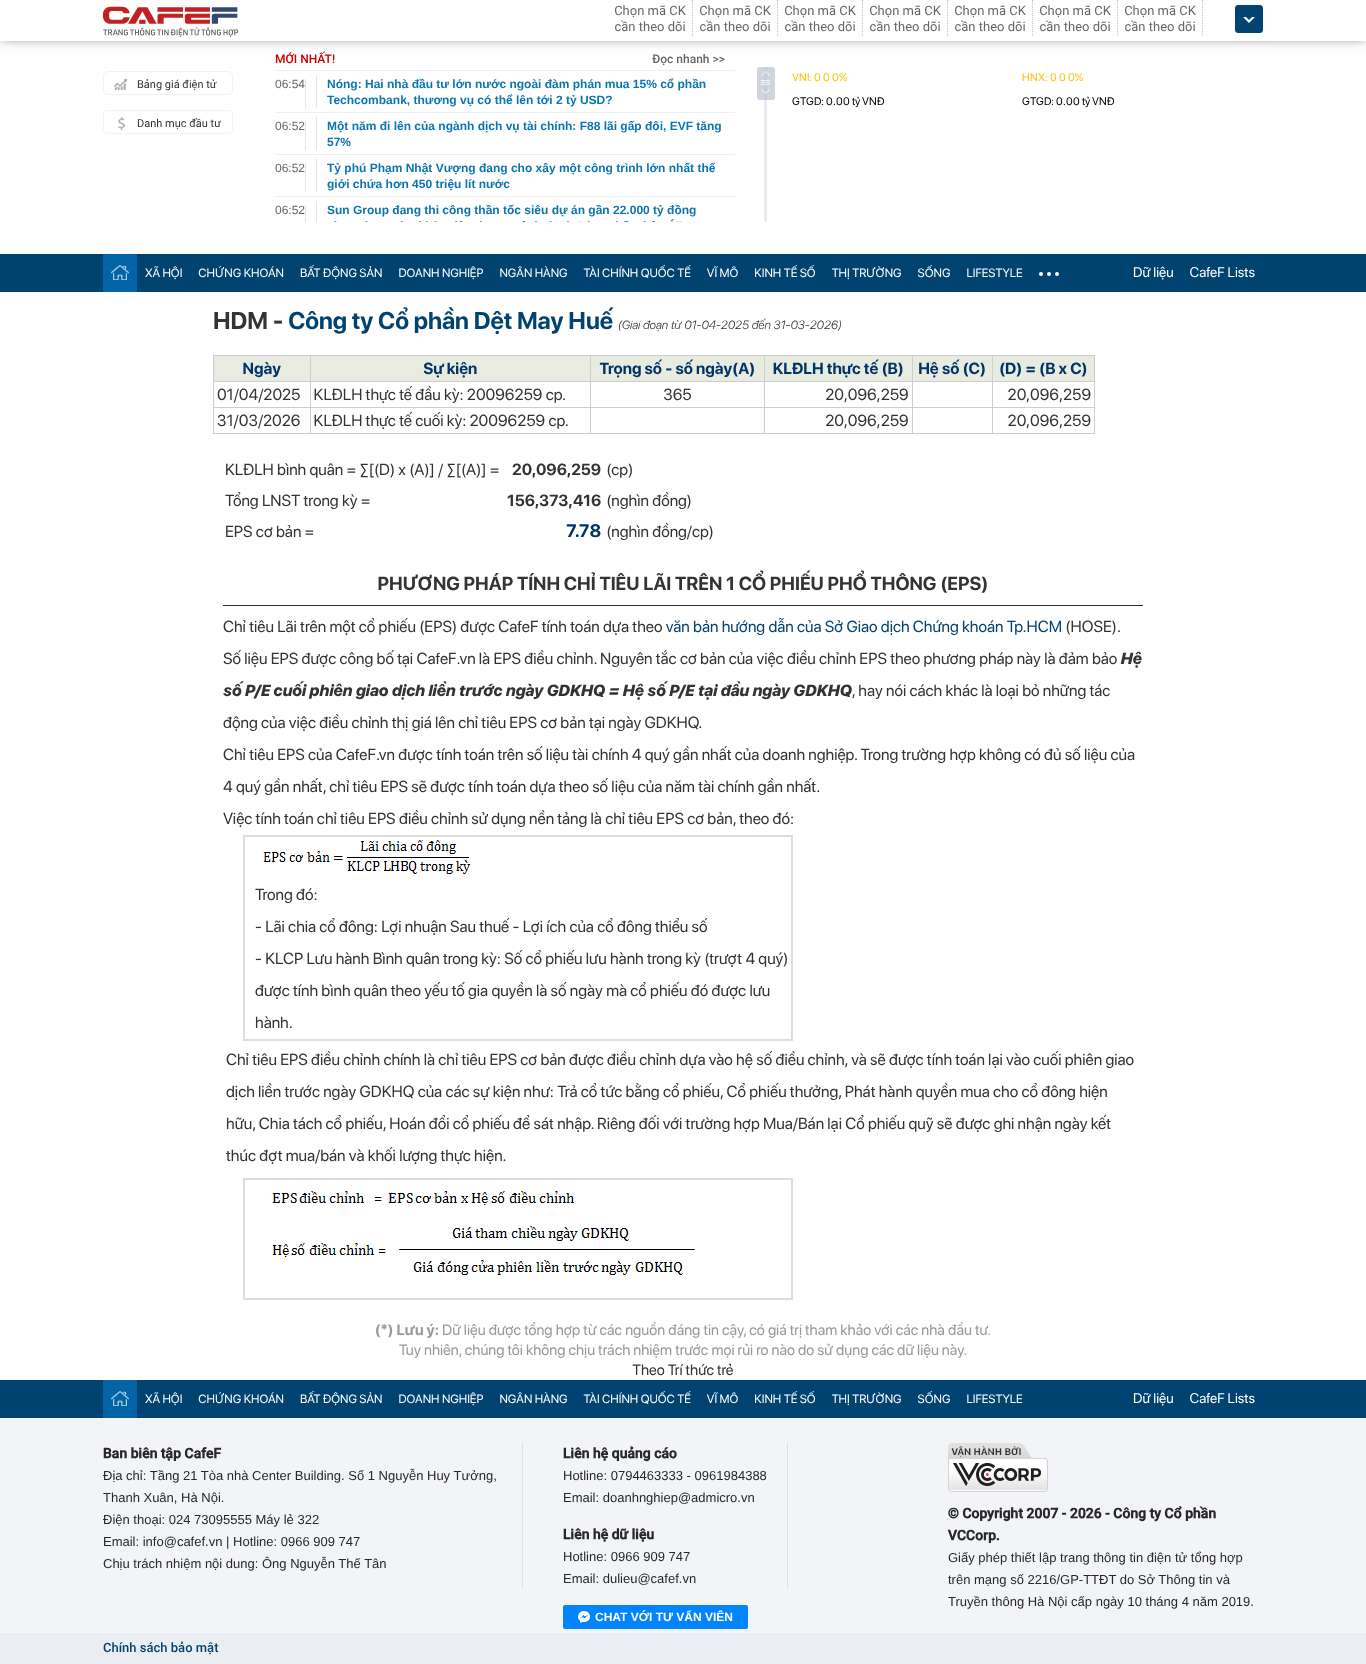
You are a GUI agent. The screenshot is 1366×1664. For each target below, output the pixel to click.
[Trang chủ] (120, 272)
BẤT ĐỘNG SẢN (341, 273)
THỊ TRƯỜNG (867, 273)
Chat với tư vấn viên (664, 1617)
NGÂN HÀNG (533, 273)
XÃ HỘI (163, 273)
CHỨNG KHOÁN (241, 273)
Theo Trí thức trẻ (682, 1370)
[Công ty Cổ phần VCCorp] (1105, 1467)
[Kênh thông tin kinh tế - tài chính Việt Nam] (171, 23)
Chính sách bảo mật (160, 1648)
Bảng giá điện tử (177, 84)
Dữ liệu (1153, 273)
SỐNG (934, 273)
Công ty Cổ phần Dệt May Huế (450, 320)
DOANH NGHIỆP (440, 273)
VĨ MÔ (722, 273)
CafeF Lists (1222, 273)
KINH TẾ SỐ (784, 273)
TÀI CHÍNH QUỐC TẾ (637, 273)
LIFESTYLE (994, 273)
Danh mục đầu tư (179, 123)
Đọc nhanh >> (688, 59)
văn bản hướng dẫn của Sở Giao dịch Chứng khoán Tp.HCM (866, 626)
